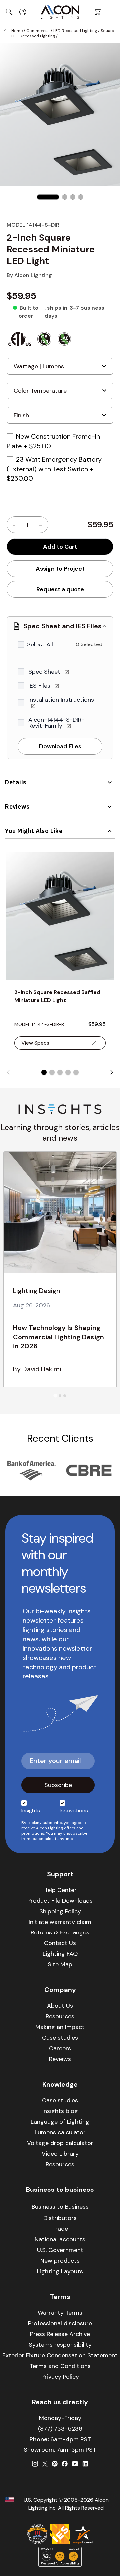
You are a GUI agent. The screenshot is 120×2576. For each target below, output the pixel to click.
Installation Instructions (61, 700)
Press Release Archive (60, 2334)
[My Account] (23, 12)
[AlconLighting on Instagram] (35, 2464)
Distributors (60, 2218)
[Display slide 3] (60, 1072)
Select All (40, 644)
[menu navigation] (111, 12)
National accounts (60, 2239)
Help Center (60, 1890)
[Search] (9, 12)
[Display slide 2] (52, 1072)
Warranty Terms (60, 2313)
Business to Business (60, 2207)
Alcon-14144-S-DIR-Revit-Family (56, 723)
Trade (60, 2229)
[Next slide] (112, 1072)
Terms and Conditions (60, 2366)
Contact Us (60, 1943)
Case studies (60, 2038)
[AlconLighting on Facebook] (65, 2464)
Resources (60, 2016)
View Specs (35, 1043)
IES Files (40, 686)
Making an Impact (60, 2027)
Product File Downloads (60, 1901)
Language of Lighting (60, 2122)
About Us (60, 2006)
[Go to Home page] (60, 12)
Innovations (74, 1810)
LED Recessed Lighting (75, 31)
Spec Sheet (45, 672)
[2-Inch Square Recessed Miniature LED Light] (48, 197)
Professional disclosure (60, 2323)
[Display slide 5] (76, 1072)
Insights (31, 1810)
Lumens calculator (60, 2132)
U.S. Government (60, 2250)
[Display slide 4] (68, 1072)
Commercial (38, 31)
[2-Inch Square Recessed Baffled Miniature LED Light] (60, 916)
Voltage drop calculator (60, 2143)
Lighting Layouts (60, 2271)
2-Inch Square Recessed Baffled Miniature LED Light (57, 996)
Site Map (60, 1964)
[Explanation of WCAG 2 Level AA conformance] (60, 2557)
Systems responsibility (60, 2345)
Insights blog (60, 2111)
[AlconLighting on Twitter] (45, 2464)
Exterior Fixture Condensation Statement (60, 2355)
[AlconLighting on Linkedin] (85, 2464)
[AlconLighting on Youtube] (75, 2464)
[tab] (55, 1395)
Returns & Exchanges (60, 1932)
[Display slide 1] (44, 1072)
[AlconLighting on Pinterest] (55, 2464)
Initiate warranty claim (60, 1922)
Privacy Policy (60, 2377)
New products (60, 2261)
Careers (60, 2048)
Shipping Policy (60, 1911)
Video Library (60, 2154)
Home (17, 31)
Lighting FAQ (60, 1954)
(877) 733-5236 (60, 2429)
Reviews (17, 806)
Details (16, 782)
